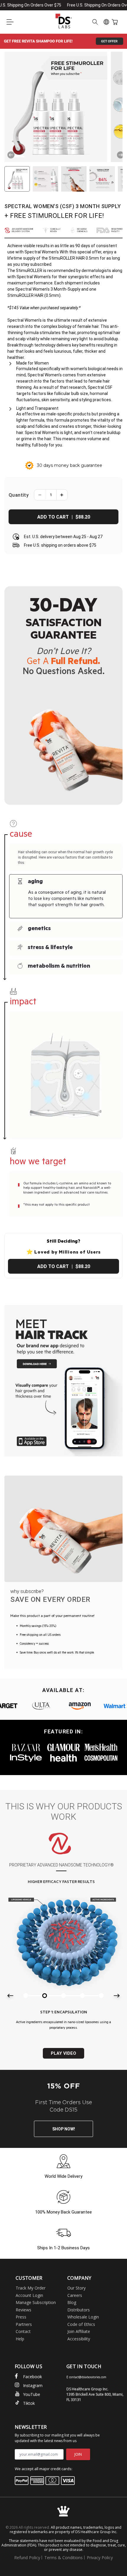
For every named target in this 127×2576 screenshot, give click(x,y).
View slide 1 (26, 1996)
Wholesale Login (83, 2317)
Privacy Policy (100, 2558)
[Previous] (11, 155)
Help (20, 2339)
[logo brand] (47, 1706)
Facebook (32, 2377)
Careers (75, 2295)
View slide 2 (45, 1996)
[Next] (121, 155)
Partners (24, 2324)
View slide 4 (82, 1996)
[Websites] (106, 22)
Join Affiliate (79, 2331)
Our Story (76, 2288)
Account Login (29, 2295)
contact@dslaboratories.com (88, 2377)
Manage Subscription (36, 2302)
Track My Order (31, 2288)
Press (21, 2317)
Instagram (33, 2385)
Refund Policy (27, 2558)
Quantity (19, 495)
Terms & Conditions (63, 2558)
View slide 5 (101, 1996)
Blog (72, 2302)
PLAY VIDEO (63, 2053)
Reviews (23, 2310)
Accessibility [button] (79, 2339)
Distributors (79, 2310)
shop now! (64, 2129)
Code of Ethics (81, 2324)
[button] (10, 22)
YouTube (32, 2394)
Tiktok (29, 2403)
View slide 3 (63, 1996)
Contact (23, 2331)
